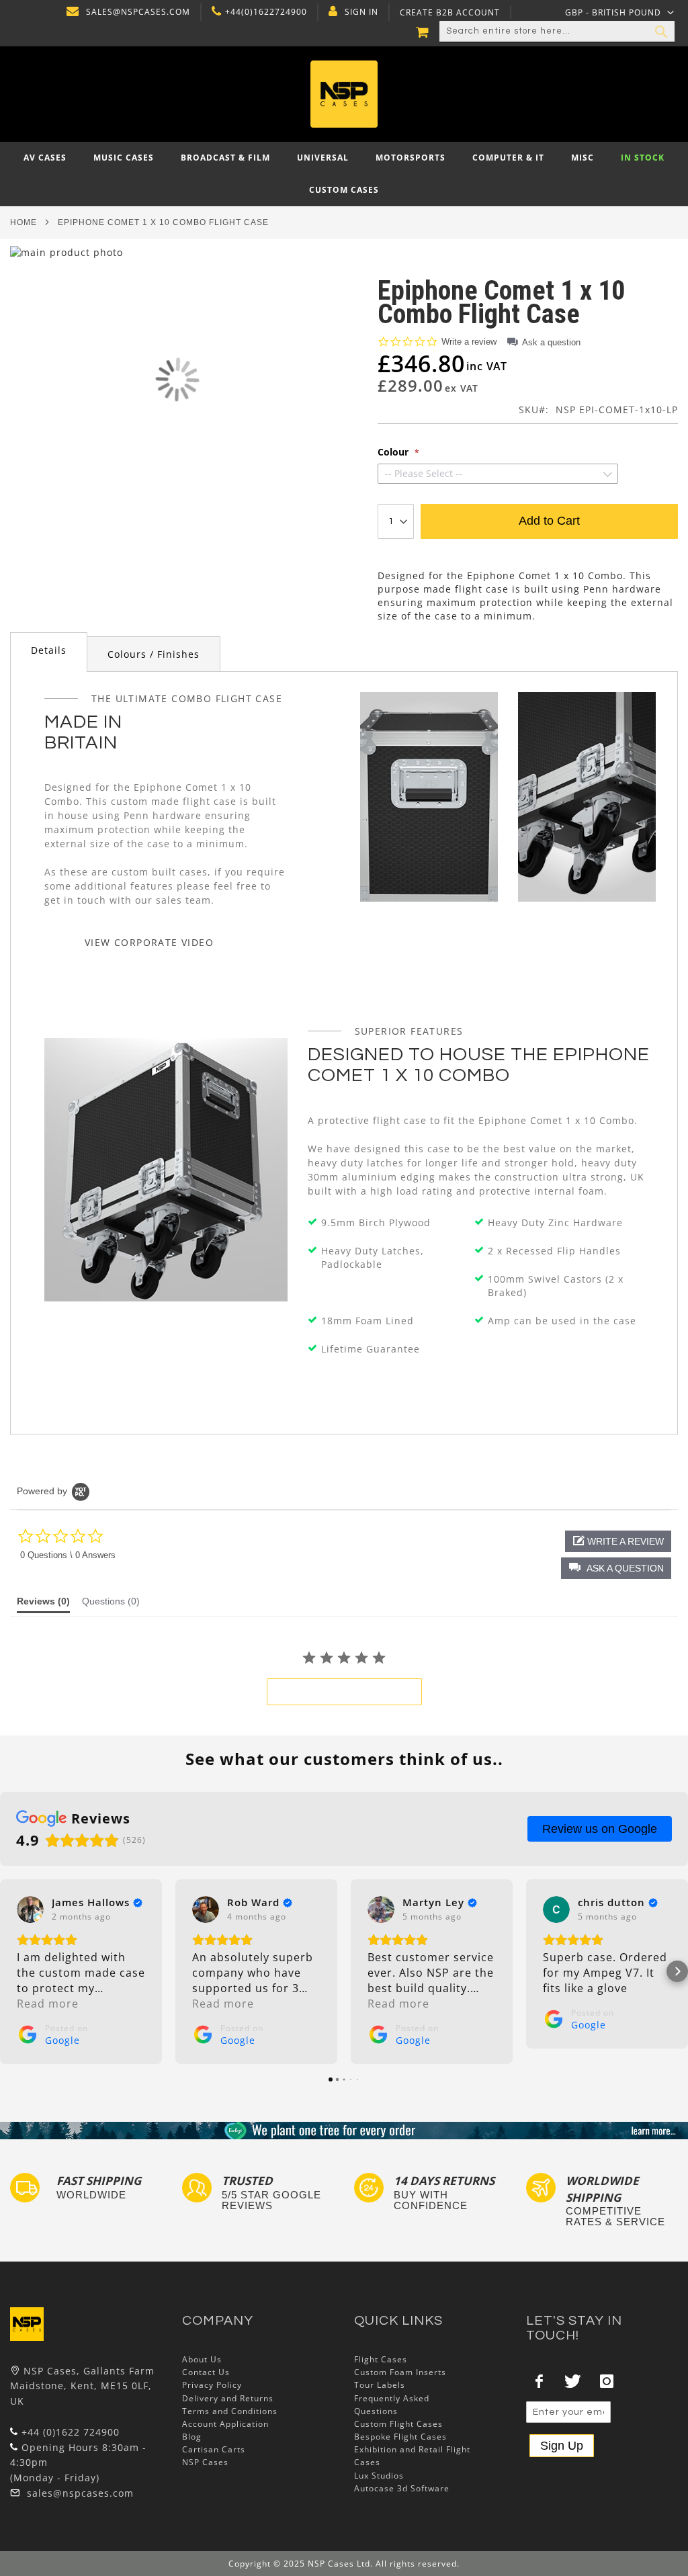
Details (49, 650)
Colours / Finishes (154, 654)
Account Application (225, 2424)
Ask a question (551, 342)
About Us (202, 2359)
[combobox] (557, 32)
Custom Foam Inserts (400, 2372)
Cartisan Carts (214, 2449)
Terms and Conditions (230, 2411)
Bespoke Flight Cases (400, 2437)
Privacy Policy (212, 2385)
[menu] (344, 174)
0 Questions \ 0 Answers (68, 1555)
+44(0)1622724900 (266, 12)
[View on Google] (30, 1909)
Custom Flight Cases (398, 2424)
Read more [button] (48, 2004)
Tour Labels (380, 2385)
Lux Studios (379, 2476)
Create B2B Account (450, 13)
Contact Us (206, 2372)
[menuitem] (45, 158)
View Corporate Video (149, 942)
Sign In (361, 12)
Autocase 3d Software (402, 2488)
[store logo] (344, 94)
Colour (394, 452)
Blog (192, 2437)
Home (24, 222)
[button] (620, 12)
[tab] (49, 652)
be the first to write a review (344, 1692)
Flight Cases (381, 2359)
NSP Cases (205, 2462)
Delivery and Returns (228, 2398)
